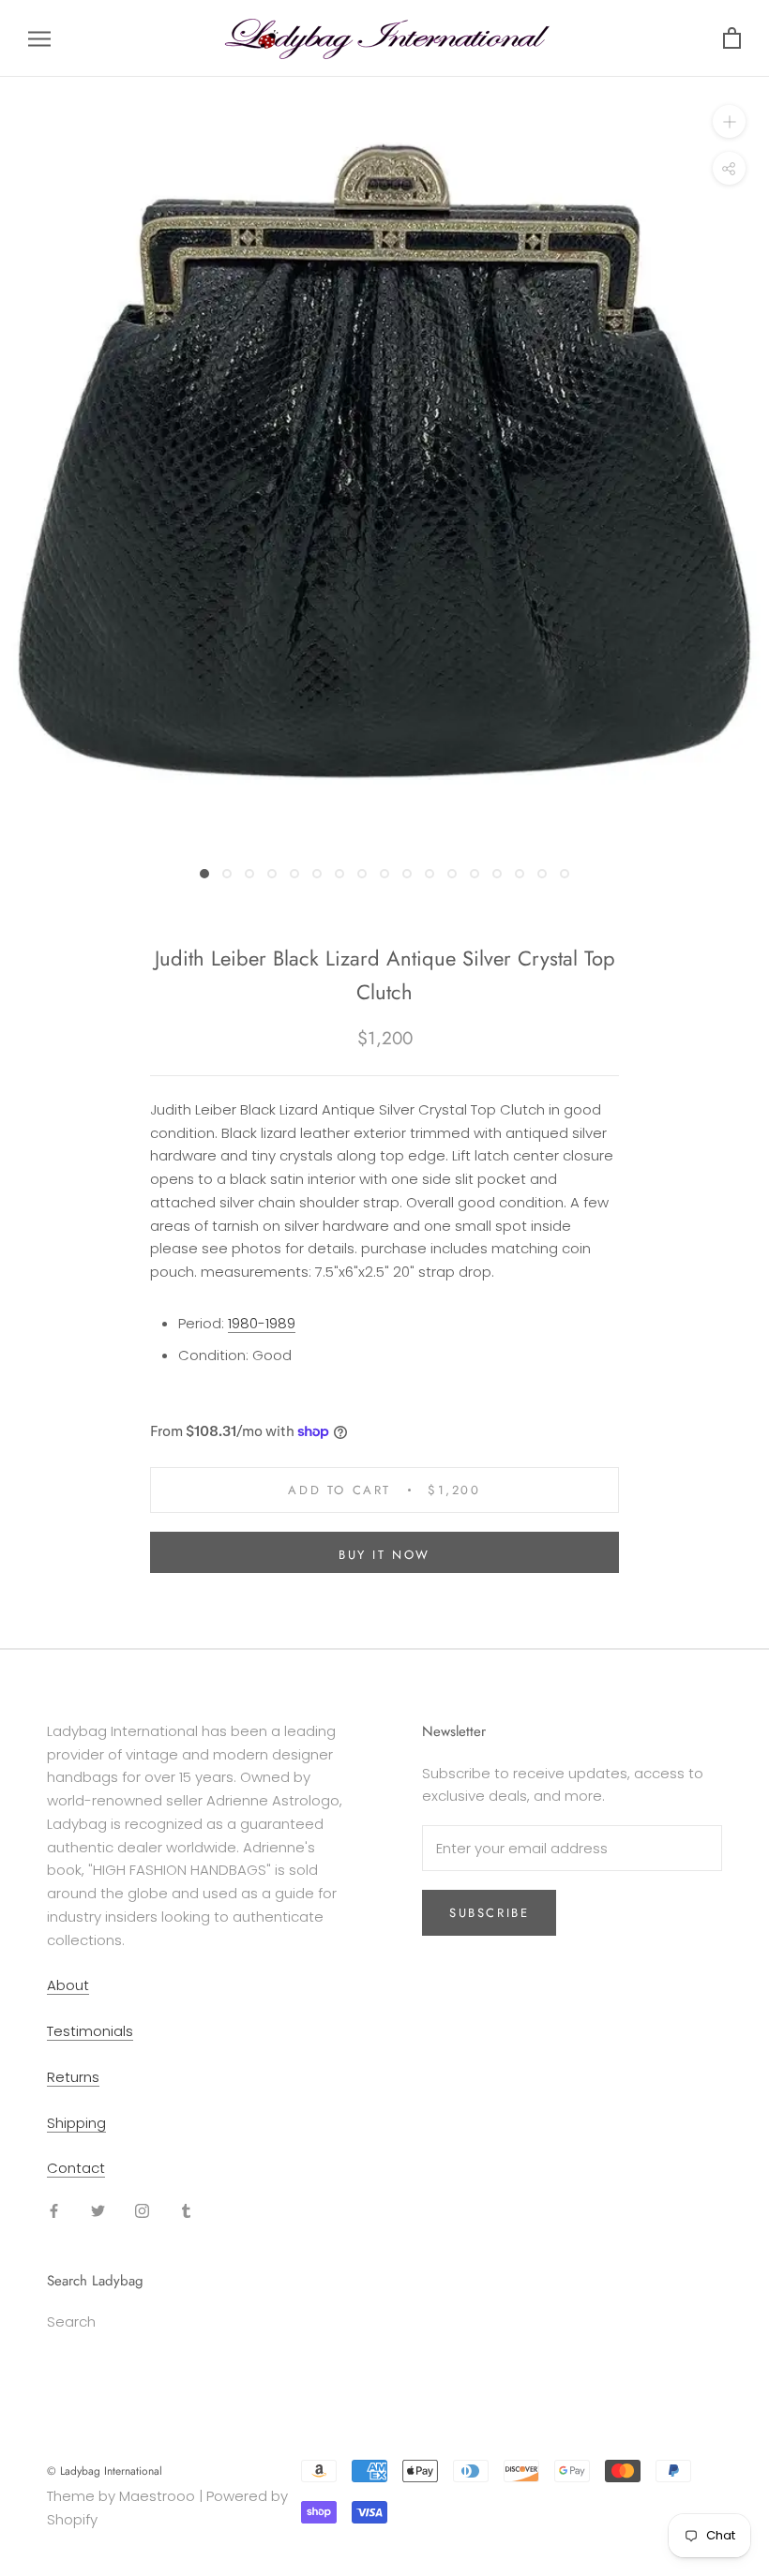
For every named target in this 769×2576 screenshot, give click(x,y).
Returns (73, 2077)
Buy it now (384, 1555)
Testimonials (90, 2031)
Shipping (76, 2123)
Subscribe (489, 1913)
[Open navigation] (39, 38)
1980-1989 (262, 1323)
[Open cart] (732, 39)
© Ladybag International (105, 2471)
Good (272, 1355)
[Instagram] (142, 2211)
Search (71, 2321)
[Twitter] (98, 2211)
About (68, 1985)
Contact (76, 2168)
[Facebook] (54, 2211)
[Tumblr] (186, 2211)
